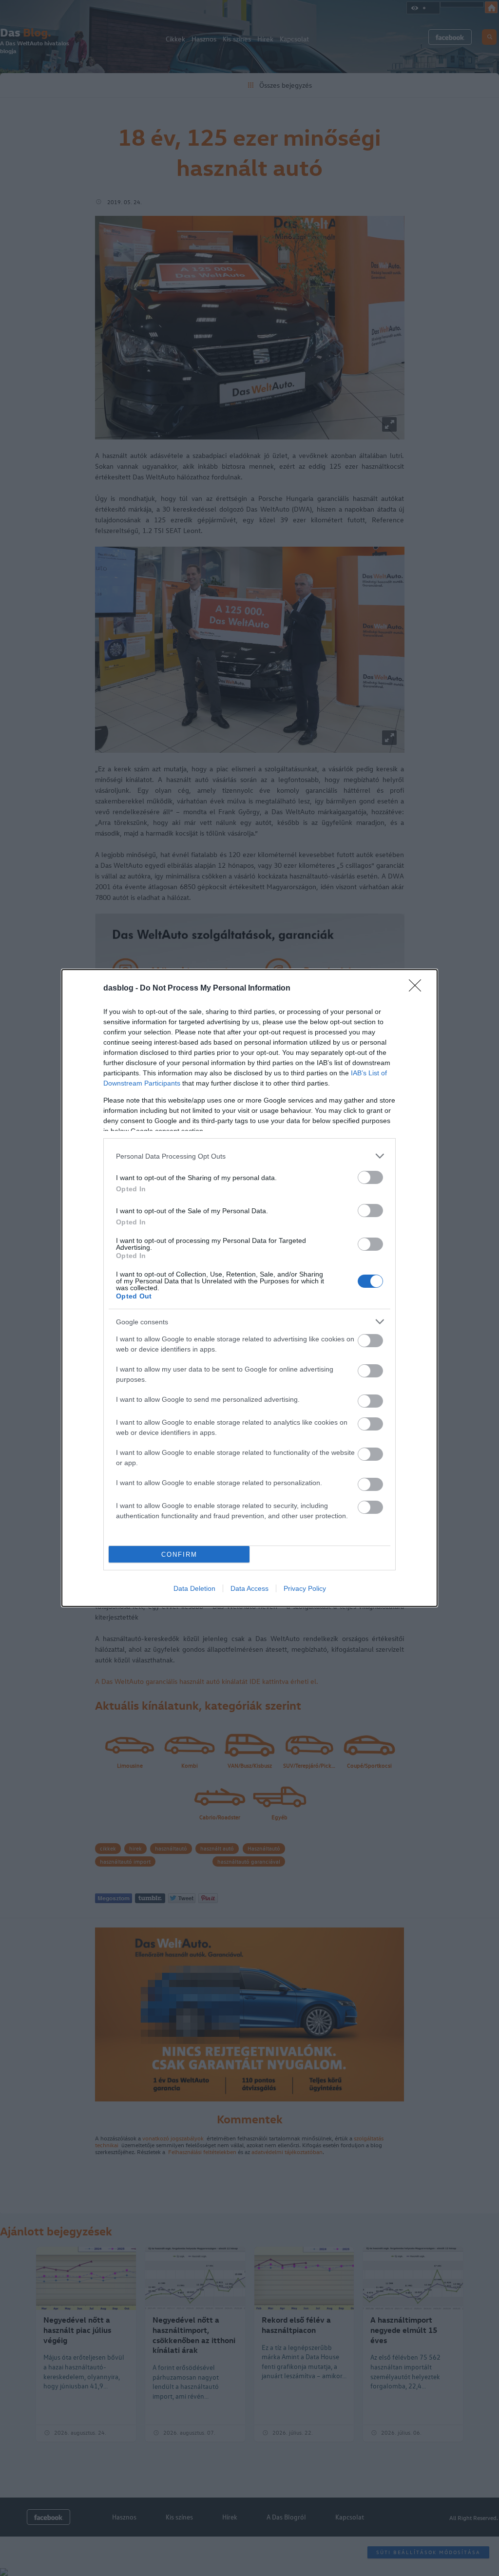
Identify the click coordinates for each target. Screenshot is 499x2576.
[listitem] (249, 1156)
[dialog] (249, 1288)
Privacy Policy (305, 1588)
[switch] (370, 1177)
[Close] (418, 989)
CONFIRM (179, 1555)
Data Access (249, 1588)
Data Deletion (194, 1588)
